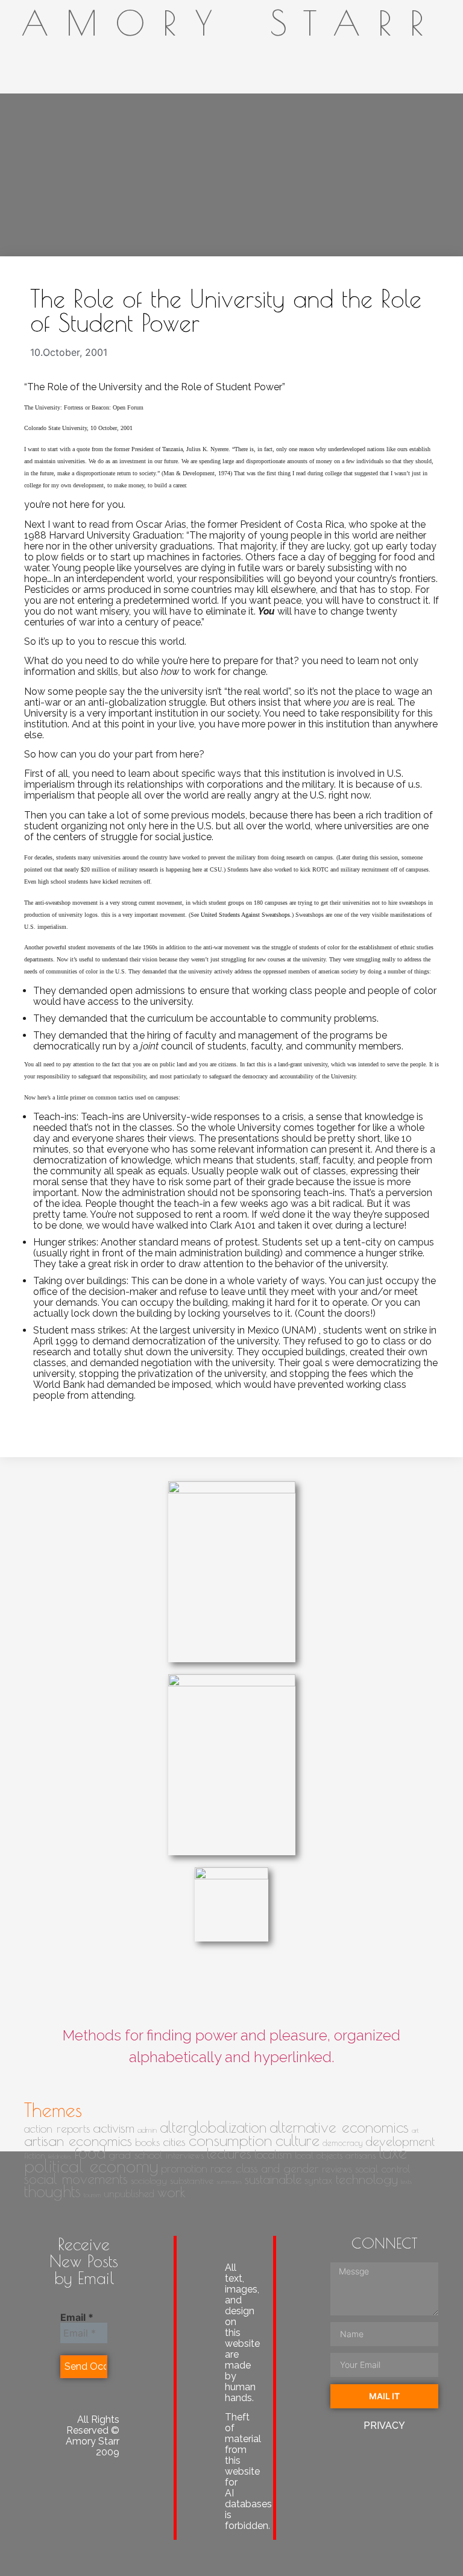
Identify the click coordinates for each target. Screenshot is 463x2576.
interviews (185, 2155)
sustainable (273, 2179)
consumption (231, 2140)
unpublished (129, 2193)
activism (114, 2128)
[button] (398, 178)
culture (298, 2140)
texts (406, 2182)
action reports (57, 2128)
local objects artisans (335, 2155)
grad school (136, 2155)
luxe (393, 2152)
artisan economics (78, 2141)
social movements (76, 2179)
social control (383, 2169)
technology (367, 2179)
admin (147, 2130)
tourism (92, 2195)
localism (273, 2154)
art (415, 2130)
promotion (184, 2168)
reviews (337, 2169)
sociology (149, 2180)
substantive (192, 2180)
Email (77, 2317)
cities (174, 2141)
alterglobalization (213, 2127)
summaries (229, 2182)
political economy (91, 2166)
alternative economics (339, 2127)
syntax (319, 2180)
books (147, 2142)
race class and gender (265, 2168)
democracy (342, 2143)
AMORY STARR (232, 23)
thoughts (52, 2191)
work (172, 2192)
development (400, 2141)
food (90, 2153)
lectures (229, 2154)
